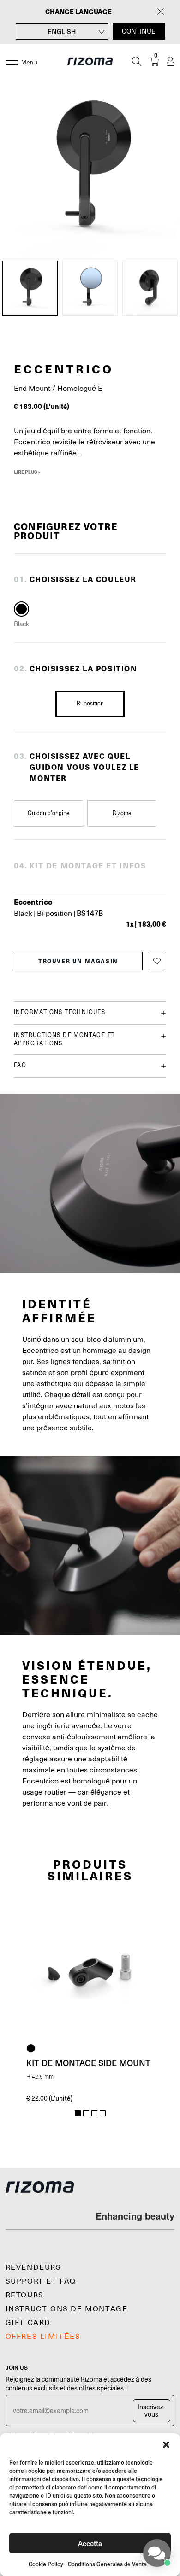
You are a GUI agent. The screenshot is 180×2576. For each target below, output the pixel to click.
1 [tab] (78, 2114)
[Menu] (12, 61)
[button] (166, 2445)
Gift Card (28, 2323)
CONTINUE (139, 31)
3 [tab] (94, 2114)
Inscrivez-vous (151, 2411)
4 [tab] (103, 2114)
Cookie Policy (46, 2564)
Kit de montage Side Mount (88, 2063)
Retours (25, 2295)
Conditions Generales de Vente (107, 2564)
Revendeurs (33, 2267)
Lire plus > (27, 472)
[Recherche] (137, 61)
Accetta (90, 2543)
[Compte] (171, 61)
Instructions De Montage (67, 2309)
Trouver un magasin (78, 961)
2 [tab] (86, 2114)
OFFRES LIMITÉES (43, 2337)
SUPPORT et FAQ (41, 2281)
